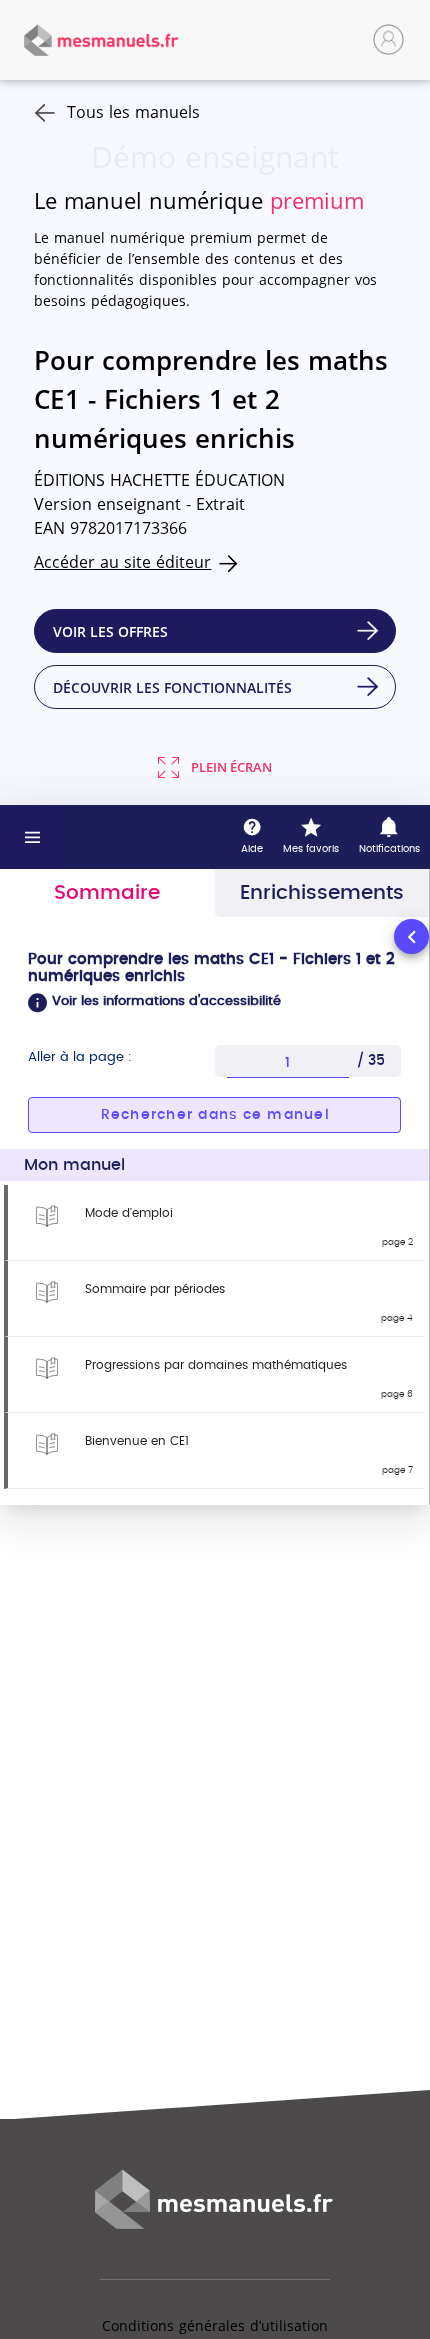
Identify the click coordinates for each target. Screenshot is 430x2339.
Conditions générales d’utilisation (215, 2325)
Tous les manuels (133, 112)
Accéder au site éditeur (122, 562)
